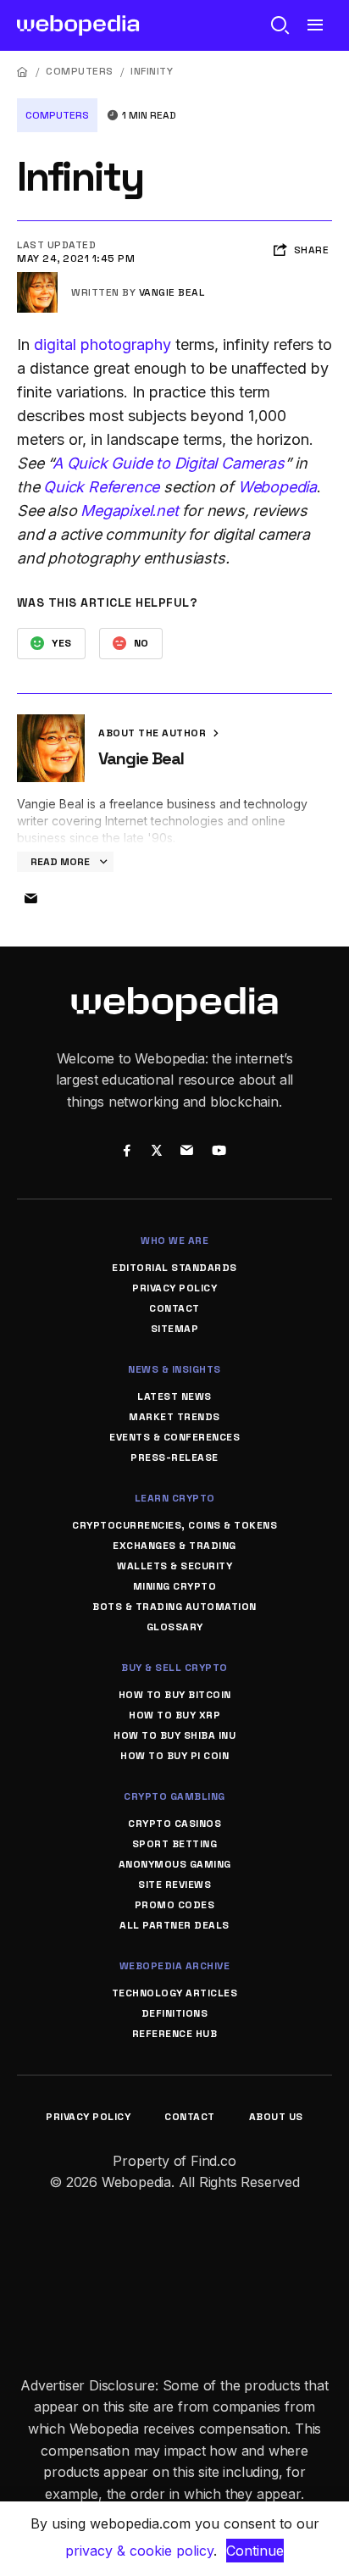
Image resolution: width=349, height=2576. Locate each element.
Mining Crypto (175, 1586)
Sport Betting (175, 1844)
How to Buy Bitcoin (175, 1695)
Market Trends (174, 1417)
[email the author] (30, 899)
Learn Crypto (175, 1498)
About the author (154, 733)
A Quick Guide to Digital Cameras (169, 463)
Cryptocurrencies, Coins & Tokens (174, 1525)
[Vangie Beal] (37, 279)
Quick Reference (101, 487)
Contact (174, 1308)
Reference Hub (175, 2034)
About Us (276, 2117)
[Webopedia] (78, 25)
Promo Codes (175, 1905)
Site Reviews (174, 1885)
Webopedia (277, 487)
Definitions (175, 2013)
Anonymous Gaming (175, 1864)
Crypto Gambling (174, 1796)
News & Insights (174, 1369)
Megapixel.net (129, 511)
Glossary (175, 1627)
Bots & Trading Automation (174, 1607)
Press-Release (174, 1457)
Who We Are (174, 1241)
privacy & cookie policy (139, 2551)
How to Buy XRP (174, 1715)
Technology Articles (175, 1993)
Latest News (174, 1396)
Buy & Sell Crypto (174, 1668)
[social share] (127, 1152)
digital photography (102, 344)
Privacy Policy (174, 1288)
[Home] (23, 72)
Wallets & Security (174, 1566)
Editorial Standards (174, 1268)
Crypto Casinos (174, 1824)
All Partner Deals (174, 1925)
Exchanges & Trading (174, 1546)
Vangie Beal (172, 292)
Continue (255, 2551)
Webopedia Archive (175, 1966)
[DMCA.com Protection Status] (174, 2231)
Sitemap (175, 1329)
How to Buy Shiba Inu (174, 1735)
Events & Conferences (174, 1437)
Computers (80, 71)
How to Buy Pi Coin (174, 1756)
